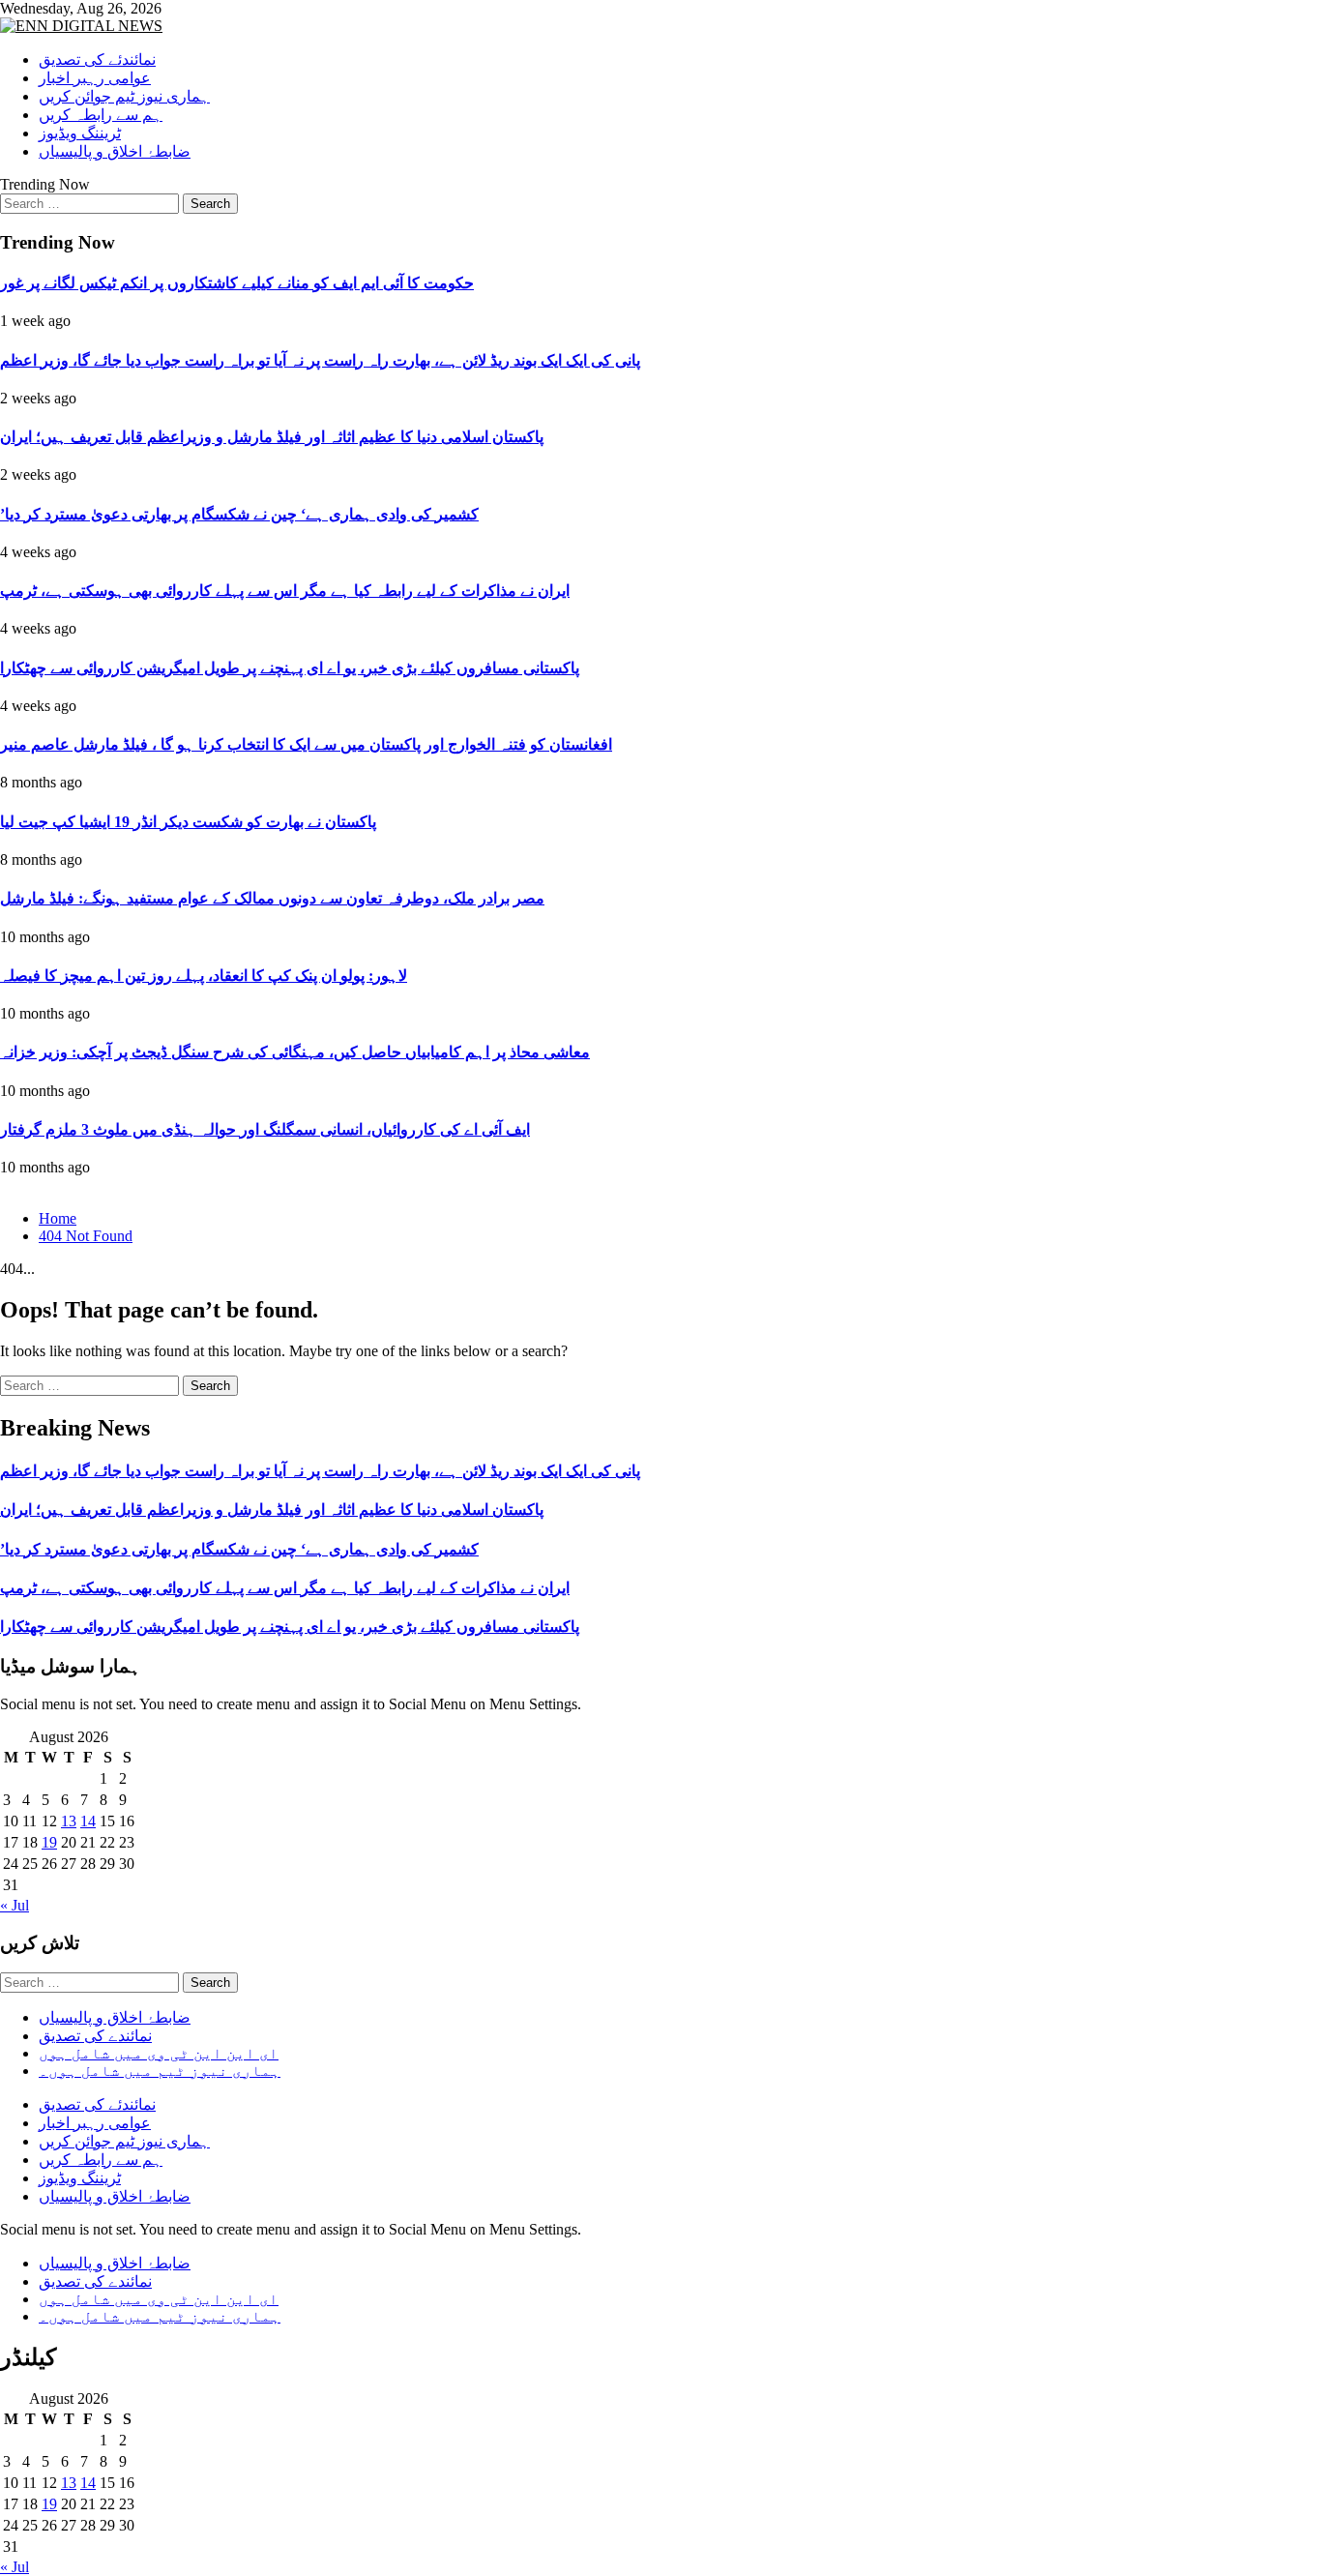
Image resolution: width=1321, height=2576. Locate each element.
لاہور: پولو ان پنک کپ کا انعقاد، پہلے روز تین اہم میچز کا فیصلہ (204, 976)
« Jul (15, 1905)
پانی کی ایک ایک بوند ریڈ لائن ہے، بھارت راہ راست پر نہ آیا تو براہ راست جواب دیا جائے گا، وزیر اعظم (320, 360)
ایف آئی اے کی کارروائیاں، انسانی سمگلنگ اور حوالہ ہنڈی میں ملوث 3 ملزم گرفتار (265, 1129)
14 (88, 1821)
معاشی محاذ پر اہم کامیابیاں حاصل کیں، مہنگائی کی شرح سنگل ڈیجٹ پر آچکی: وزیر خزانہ (295, 1052)
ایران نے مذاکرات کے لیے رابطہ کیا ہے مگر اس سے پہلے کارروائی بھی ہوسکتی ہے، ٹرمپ (285, 591)
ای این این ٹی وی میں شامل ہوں (159, 2053)
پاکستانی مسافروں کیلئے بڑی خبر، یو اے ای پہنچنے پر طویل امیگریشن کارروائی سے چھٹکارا (290, 668)
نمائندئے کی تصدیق (97, 59)
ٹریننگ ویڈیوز (80, 133)
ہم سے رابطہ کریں (101, 115)
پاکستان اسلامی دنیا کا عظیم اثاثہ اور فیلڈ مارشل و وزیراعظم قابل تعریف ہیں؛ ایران (272, 437)
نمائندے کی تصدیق (95, 2036)
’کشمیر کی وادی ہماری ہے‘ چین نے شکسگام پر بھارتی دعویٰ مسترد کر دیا (239, 514)
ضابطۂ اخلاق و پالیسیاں (115, 151)
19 (49, 1842)
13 (69, 1821)
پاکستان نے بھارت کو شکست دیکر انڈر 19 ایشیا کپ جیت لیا (188, 822)
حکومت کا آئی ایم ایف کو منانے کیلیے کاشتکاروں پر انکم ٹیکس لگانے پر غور (237, 283)
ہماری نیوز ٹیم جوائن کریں (124, 96)
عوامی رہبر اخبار (95, 78)
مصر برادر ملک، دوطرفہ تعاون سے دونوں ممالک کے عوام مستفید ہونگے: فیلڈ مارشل (272, 898)
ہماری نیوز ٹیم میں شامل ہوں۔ (160, 2071)
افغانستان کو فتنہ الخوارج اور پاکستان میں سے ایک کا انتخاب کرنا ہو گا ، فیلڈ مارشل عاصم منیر (306, 744)
